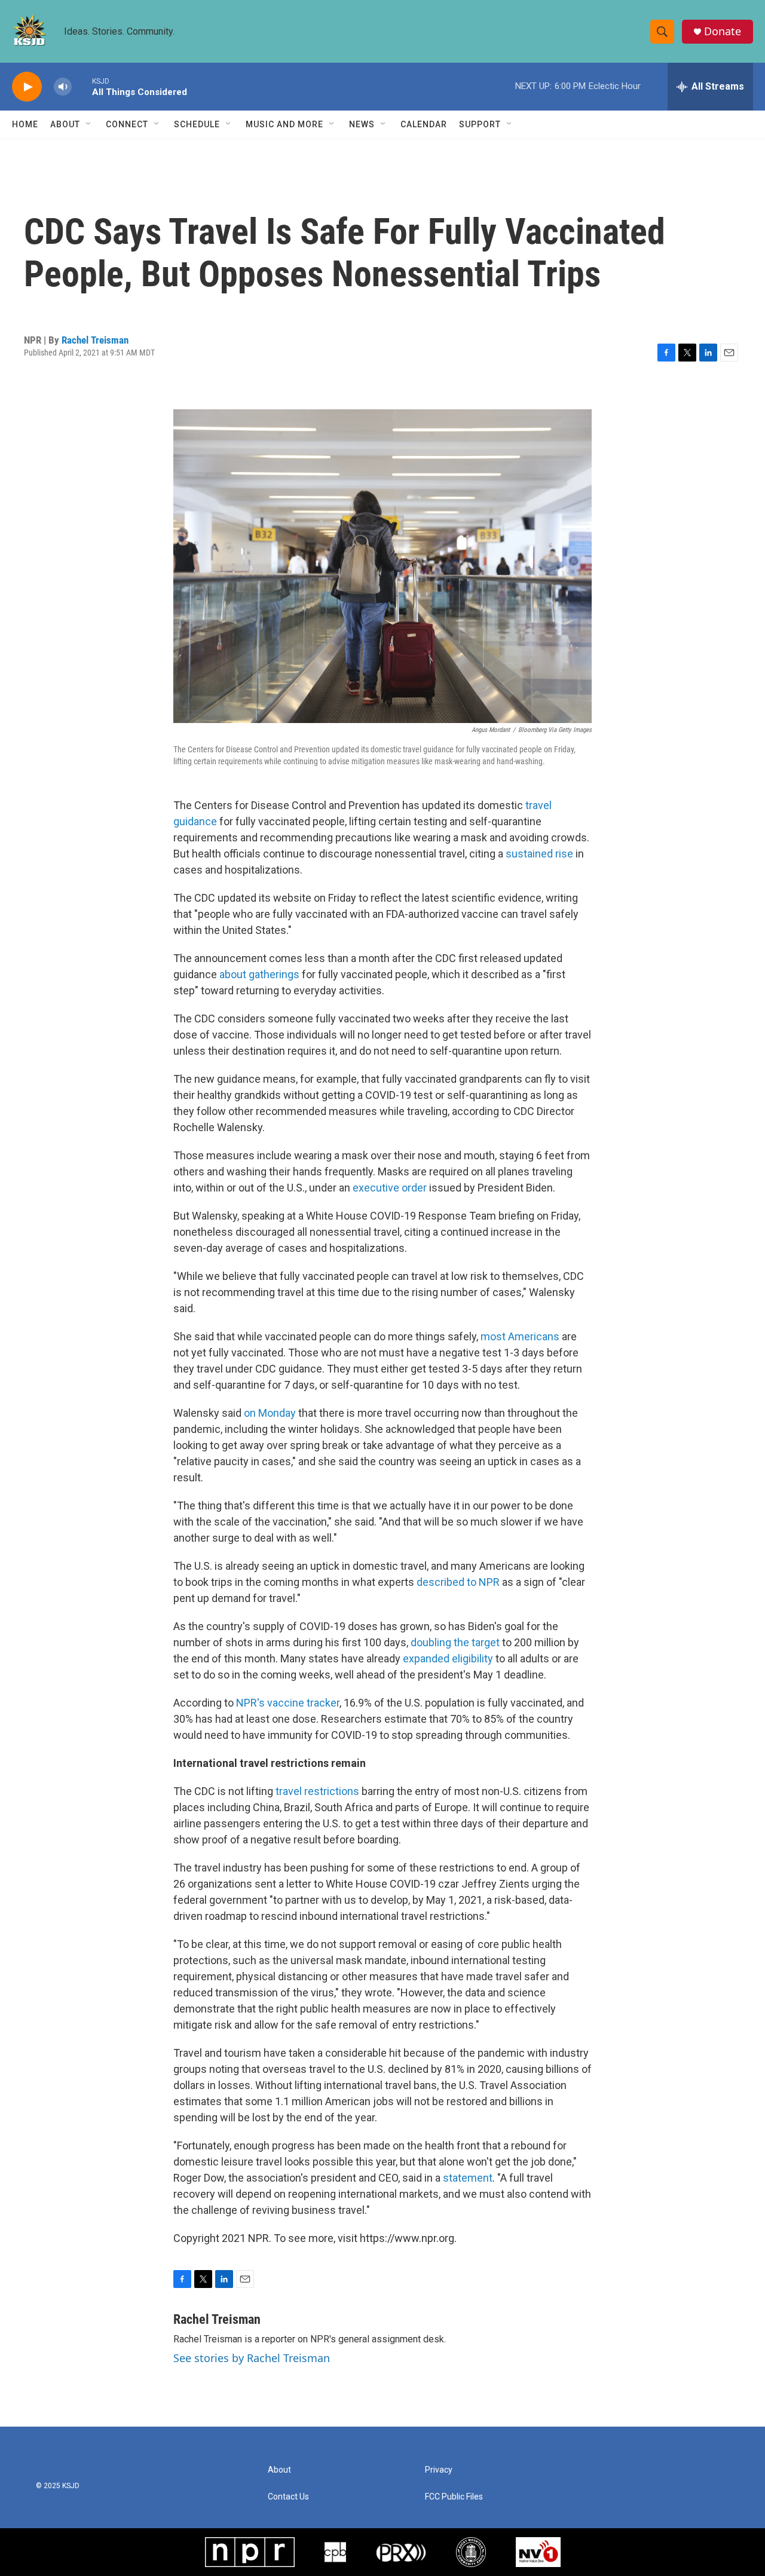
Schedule (197, 124)
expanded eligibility (448, 1658)
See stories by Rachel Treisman (252, 2358)
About (65, 124)
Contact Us (288, 2497)
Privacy (439, 2470)
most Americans (520, 1336)
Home (25, 124)
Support (480, 124)
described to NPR (458, 1582)
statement (468, 2178)
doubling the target (455, 1642)
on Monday (270, 1413)
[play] (27, 87)
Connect (127, 124)
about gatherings (259, 974)
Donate (723, 31)
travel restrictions (317, 1791)
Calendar (424, 124)
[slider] (82, 86)
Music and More (284, 124)
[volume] (63, 87)
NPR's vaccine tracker (288, 1703)
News (362, 124)
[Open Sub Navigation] (89, 124)
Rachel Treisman (95, 340)
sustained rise (539, 854)
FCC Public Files (454, 2497)
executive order (390, 1188)
